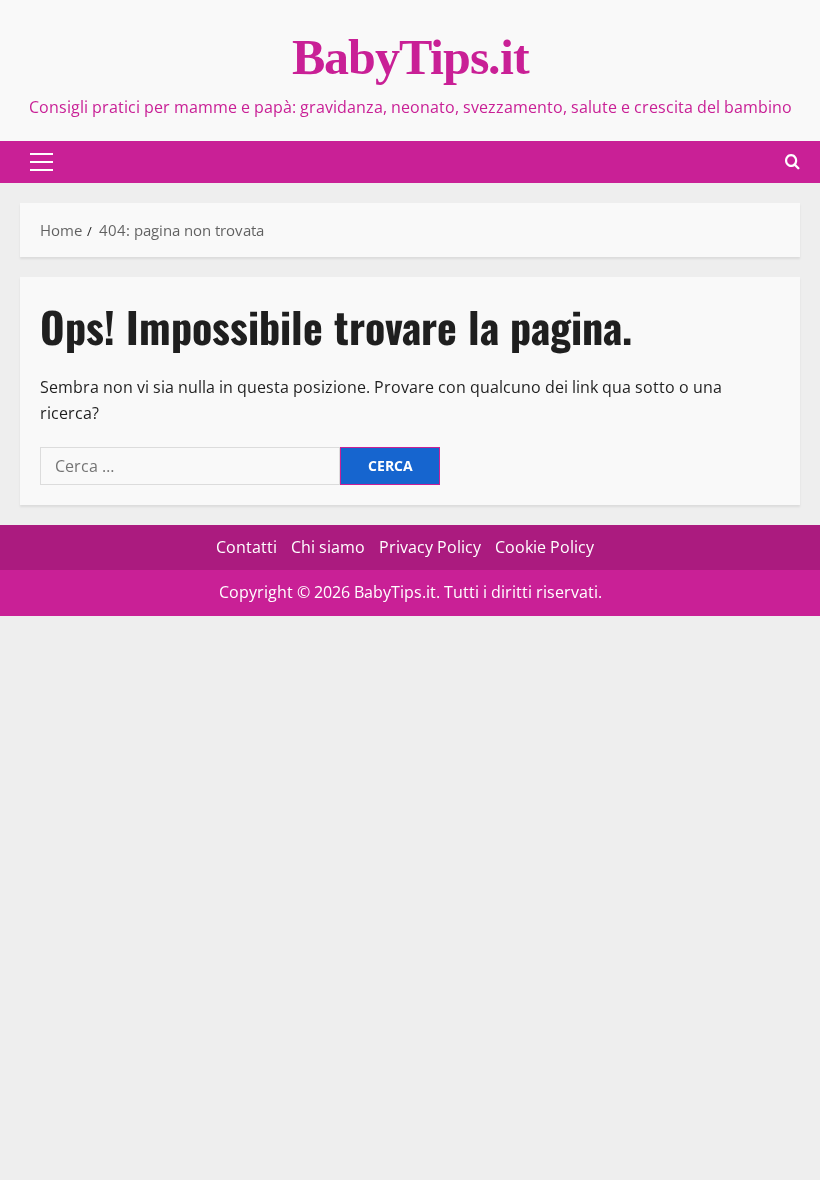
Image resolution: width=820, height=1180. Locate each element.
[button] (41, 162)
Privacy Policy (430, 547)
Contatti (246, 547)
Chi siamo (328, 547)
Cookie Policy (544, 547)
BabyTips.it (410, 57)
